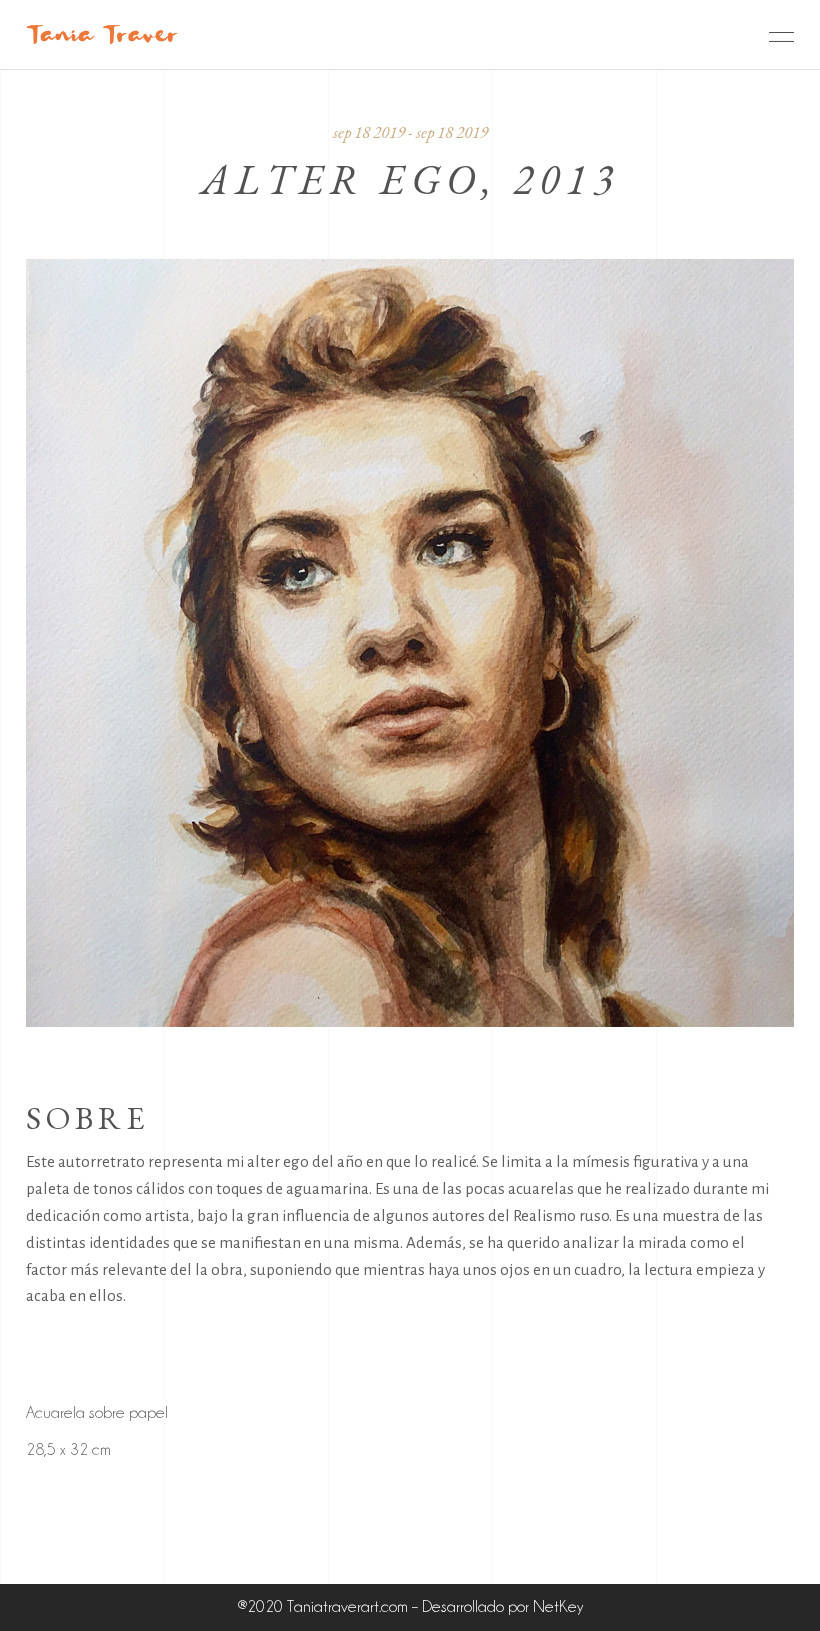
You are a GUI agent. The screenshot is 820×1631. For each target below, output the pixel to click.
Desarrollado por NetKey (502, 1606)
